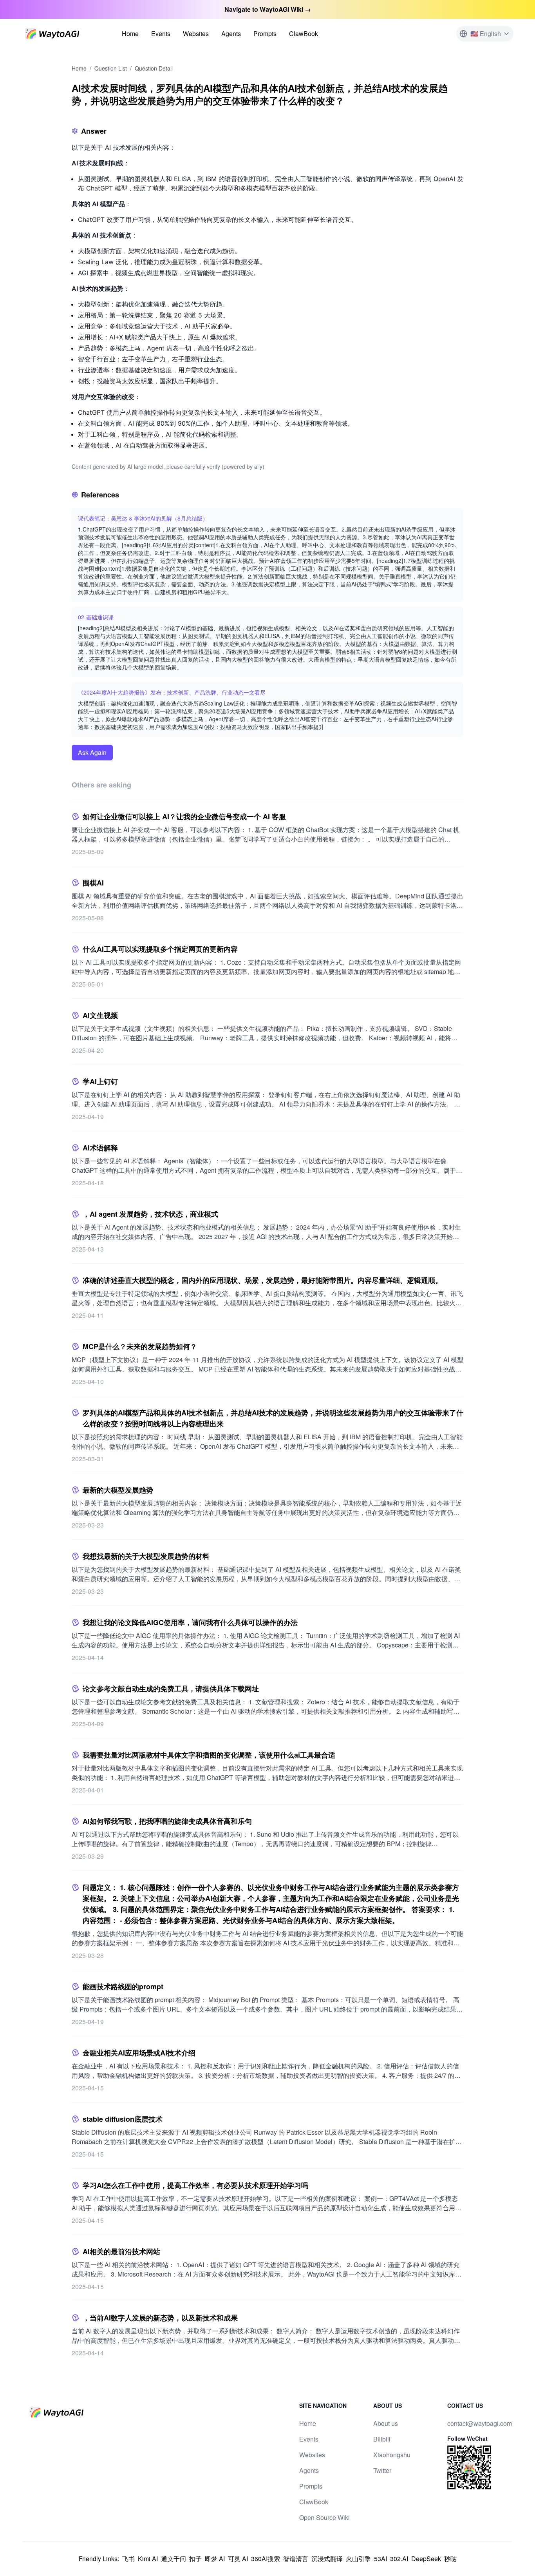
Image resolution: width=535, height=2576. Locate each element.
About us (386, 2423)
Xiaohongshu (392, 2455)
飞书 (128, 2559)
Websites (196, 34)
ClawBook (304, 34)
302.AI (399, 2559)
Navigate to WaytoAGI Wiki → (268, 9)
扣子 (195, 2559)
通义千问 (174, 2559)
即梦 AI (215, 2559)
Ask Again (92, 752)
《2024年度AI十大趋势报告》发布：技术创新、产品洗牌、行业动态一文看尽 (172, 692)
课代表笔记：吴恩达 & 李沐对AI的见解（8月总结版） (143, 518)
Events (161, 34)
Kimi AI (148, 2559)
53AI (380, 2559)
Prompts (265, 34)
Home (130, 34)
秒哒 (450, 2559)
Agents (231, 34)
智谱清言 (296, 2559)
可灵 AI (238, 2559)
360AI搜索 (266, 2559)
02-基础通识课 (96, 617)
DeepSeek (426, 2559)
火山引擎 (358, 2559)
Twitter (382, 2470)
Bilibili (382, 2439)
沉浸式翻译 (327, 2559)
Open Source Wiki (324, 2517)
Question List (111, 68)
